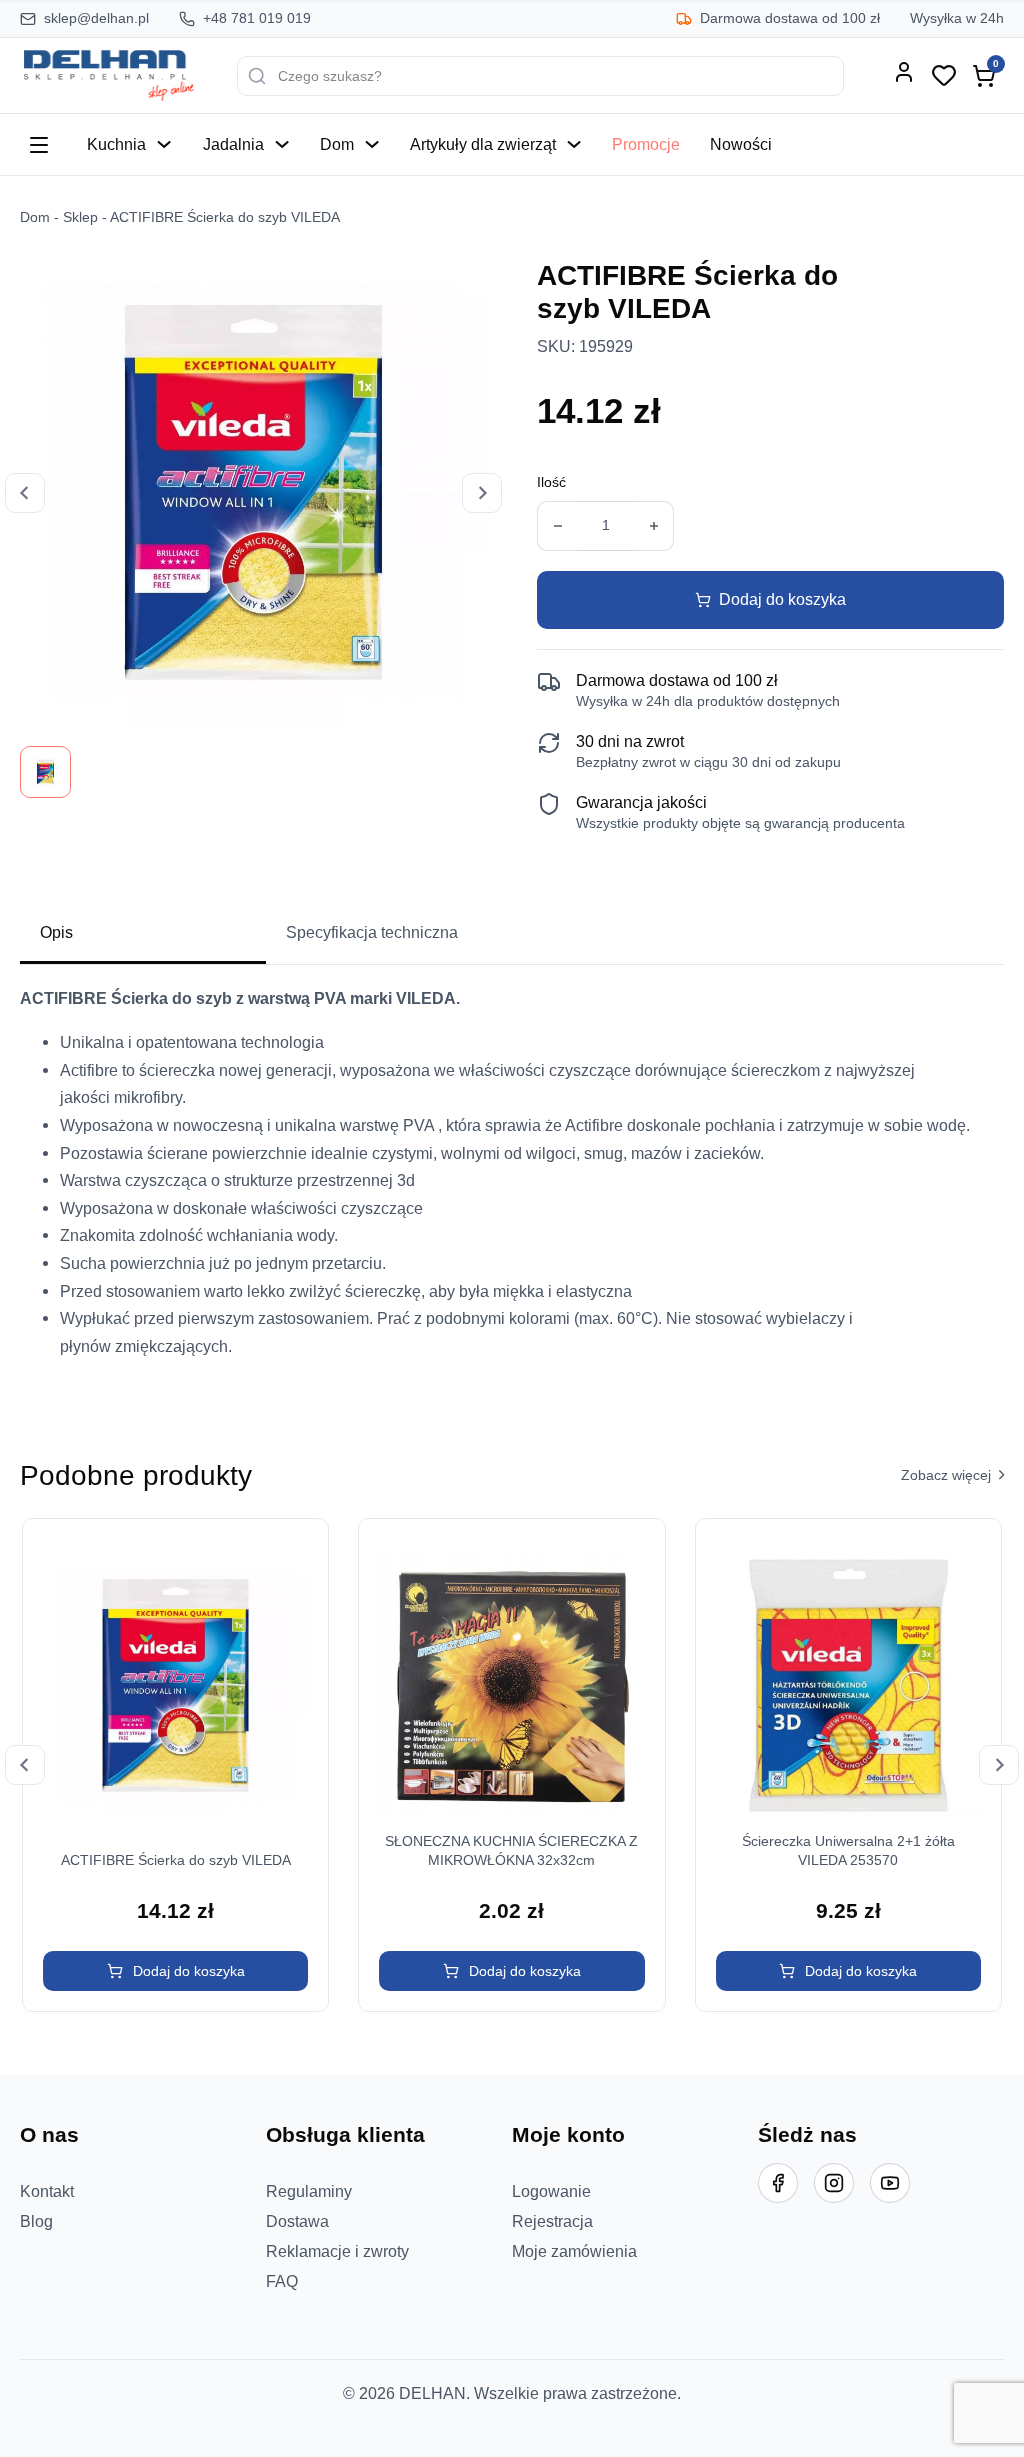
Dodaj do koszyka (782, 599)
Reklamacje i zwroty (337, 2251)
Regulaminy (309, 2191)
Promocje (646, 144)
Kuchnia (116, 144)
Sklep (80, 217)
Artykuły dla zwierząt (483, 144)
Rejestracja (552, 2221)
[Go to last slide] (25, 1765)
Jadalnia (233, 144)
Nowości (741, 144)
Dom (337, 144)
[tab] (143, 934)
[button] (175, 1971)
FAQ (282, 2281)
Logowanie (551, 2191)
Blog (36, 2221)
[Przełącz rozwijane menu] (164, 144)
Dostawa (297, 2221)
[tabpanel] (512, 1180)
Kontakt (47, 2191)
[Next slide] (482, 493)
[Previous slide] (25, 493)
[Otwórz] (39, 145)
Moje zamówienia (574, 2251)
